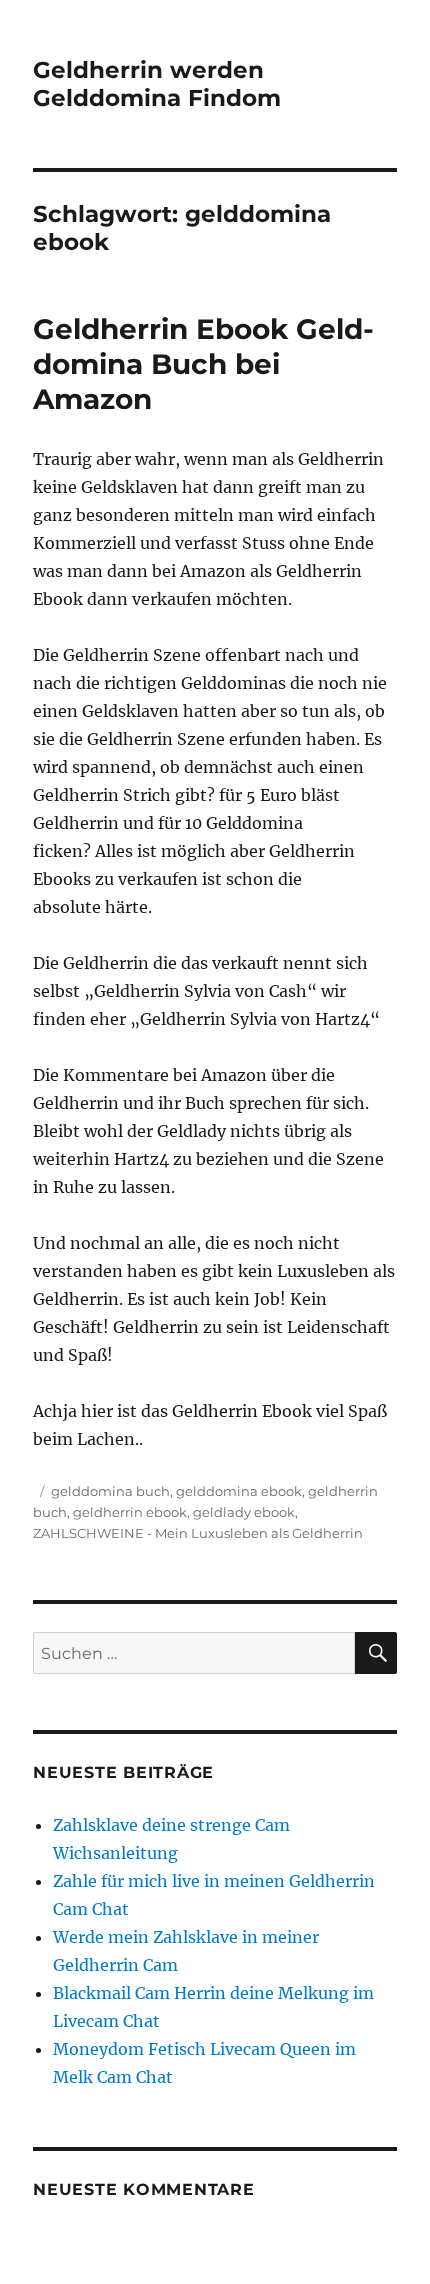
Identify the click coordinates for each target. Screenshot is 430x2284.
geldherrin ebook (130, 1512)
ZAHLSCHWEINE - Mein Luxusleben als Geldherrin (198, 1533)
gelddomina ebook (239, 1491)
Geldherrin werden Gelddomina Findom (157, 84)
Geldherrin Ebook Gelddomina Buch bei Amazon (203, 364)
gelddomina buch (110, 1491)
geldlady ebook (244, 1512)
